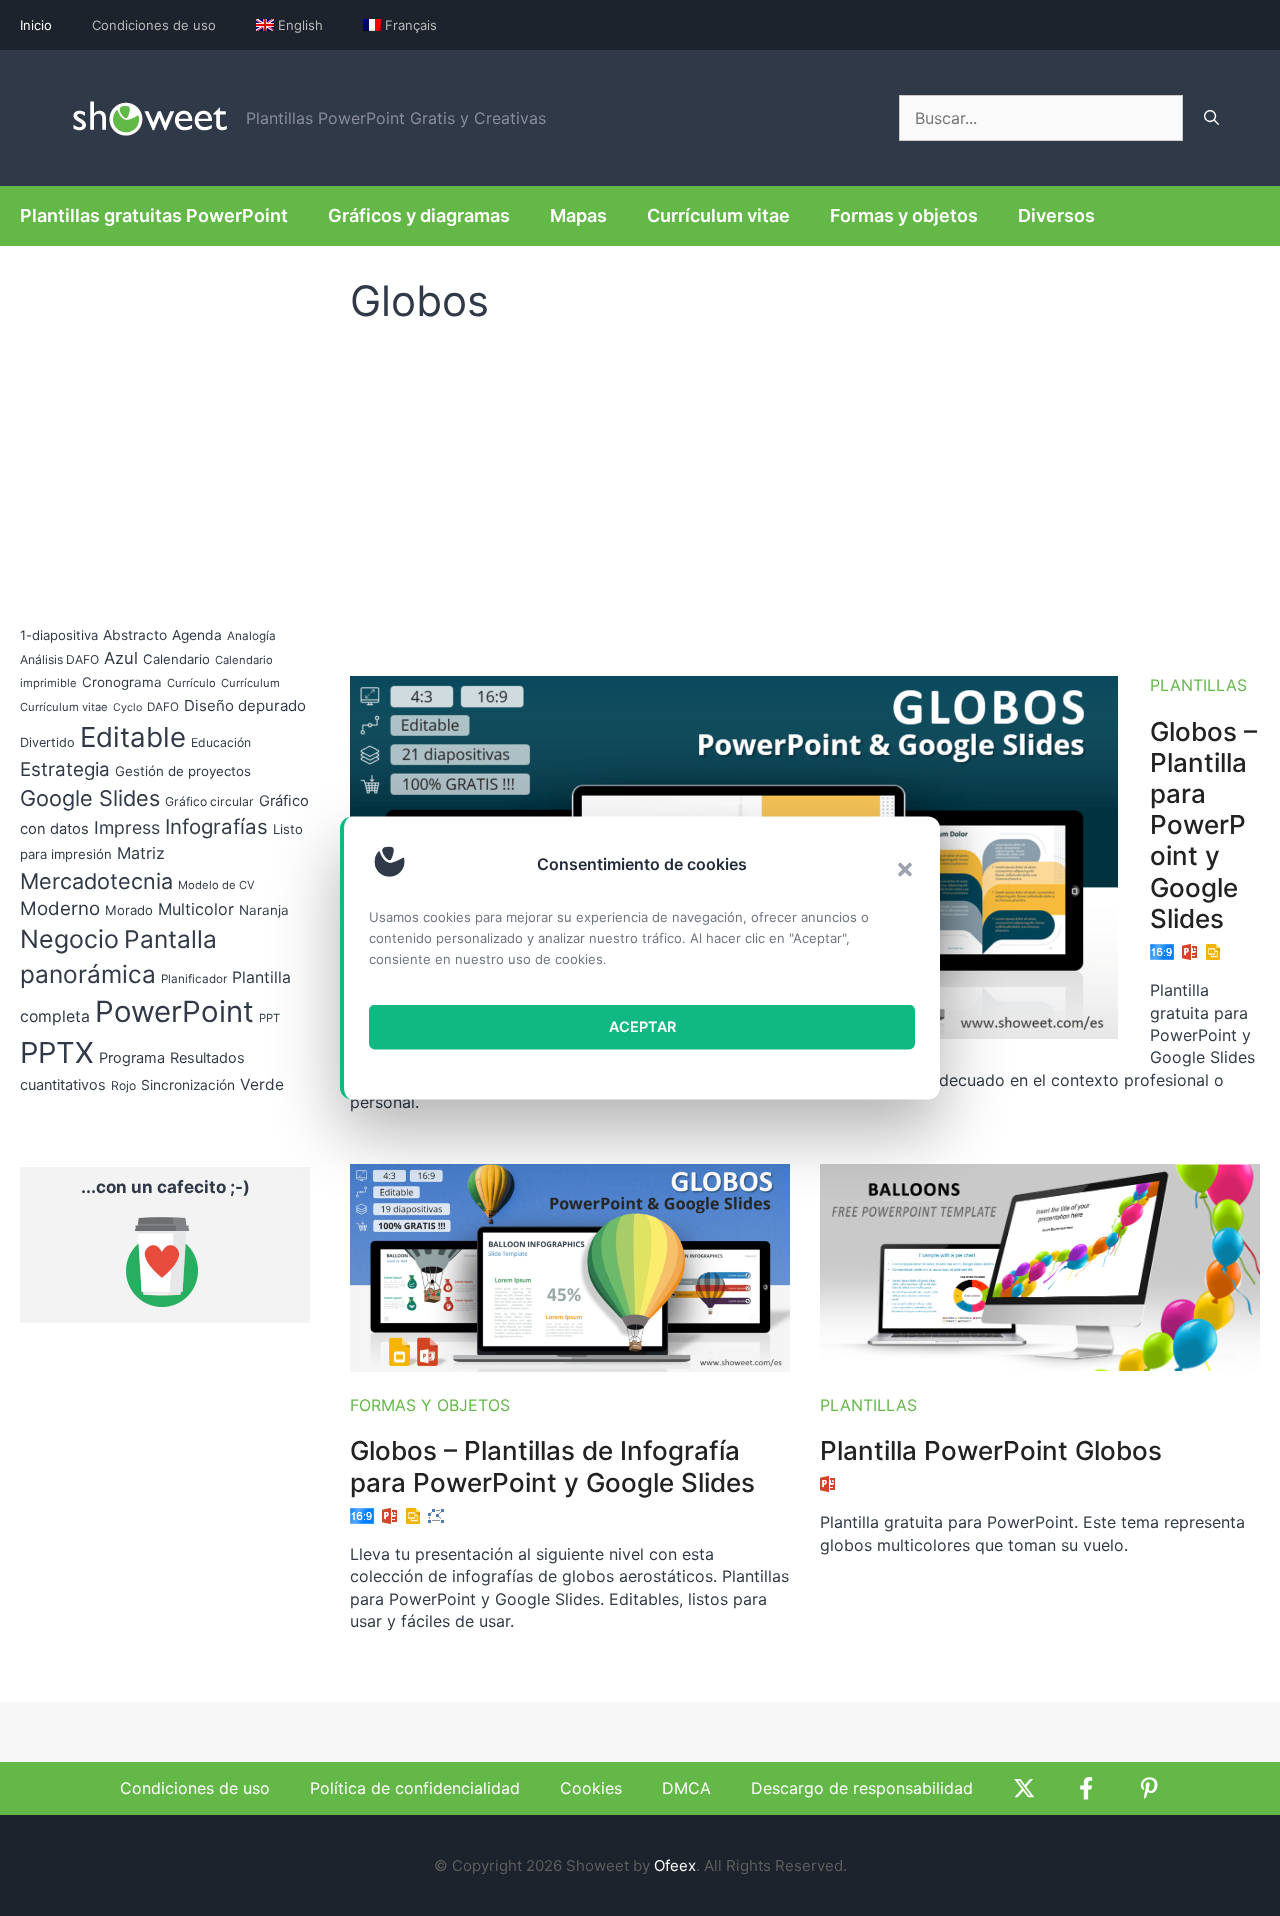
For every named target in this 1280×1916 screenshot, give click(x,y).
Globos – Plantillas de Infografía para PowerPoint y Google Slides (552, 1466)
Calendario (176, 659)
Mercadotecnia (96, 881)
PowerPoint (174, 1011)
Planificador (194, 979)
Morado (129, 910)
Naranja (264, 910)
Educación (221, 742)
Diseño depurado (245, 705)
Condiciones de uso (154, 25)
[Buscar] (1211, 118)
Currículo (191, 683)
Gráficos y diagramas (419, 215)
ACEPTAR (642, 1026)
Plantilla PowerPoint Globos (991, 1450)
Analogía (251, 636)
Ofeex (675, 1865)
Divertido (47, 742)
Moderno (60, 908)
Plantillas (1198, 685)
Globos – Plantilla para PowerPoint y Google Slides (1203, 825)
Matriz (141, 853)
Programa (132, 1057)
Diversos (1056, 215)
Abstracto (135, 635)
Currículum (250, 683)
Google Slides (90, 798)
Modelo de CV (216, 885)
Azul (121, 658)
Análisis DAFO (59, 659)
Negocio (69, 939)
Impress (127, 827)
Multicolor (196, 909)
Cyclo (127, 707)
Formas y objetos (904, 215)
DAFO (163, 707)
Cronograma (122, 682)
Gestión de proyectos (183, 771)
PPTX (57, 1052)
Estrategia (65, 769)
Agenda (197, 635)
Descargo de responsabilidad (862, 1788)
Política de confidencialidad (415, 1788)
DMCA (686, 1788)
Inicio (36, 25)
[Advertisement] (805, 491)
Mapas (578, 215)
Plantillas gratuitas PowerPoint (154, 215)
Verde (262, 1084)
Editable (133, 737)
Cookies (591, 1788)
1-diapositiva (59, 635)
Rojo (123, 1085)
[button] (905, 869)
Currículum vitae (718, 215)
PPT (269, 1018)
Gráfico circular (209, 801)
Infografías (216, 826)
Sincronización (188, 1085)
